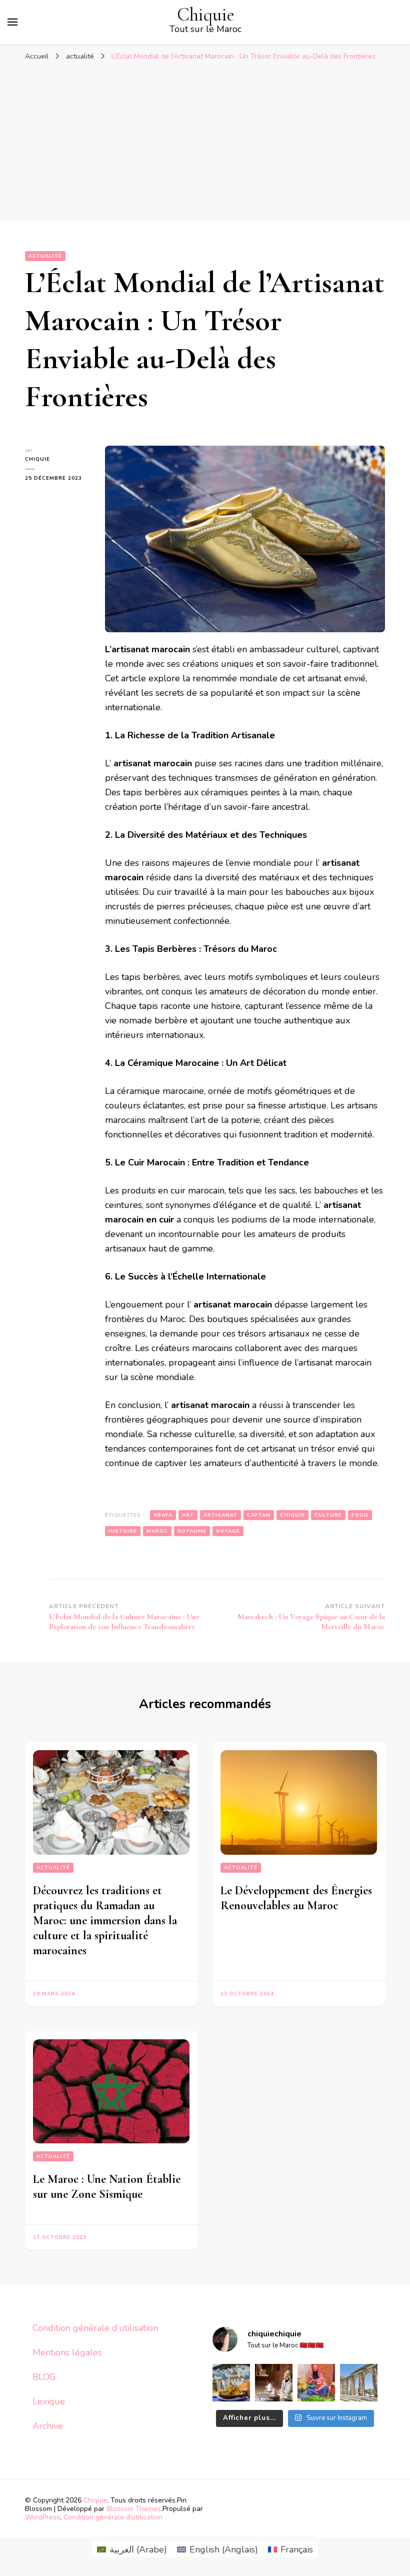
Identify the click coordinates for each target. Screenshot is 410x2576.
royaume (192, 1531)
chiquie (37, 459)
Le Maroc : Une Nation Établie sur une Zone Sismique (107, 2187)
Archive (48, 2426)
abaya (163, 1515)
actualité (45, 256)
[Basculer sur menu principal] (12, 22)
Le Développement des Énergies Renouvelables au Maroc (296, 1898)
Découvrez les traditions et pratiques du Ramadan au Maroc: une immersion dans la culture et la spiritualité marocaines (105, 1920)
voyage (228, 1531)
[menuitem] (132, 2549)
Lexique (49, 2401)
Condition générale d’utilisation (95, 2328)
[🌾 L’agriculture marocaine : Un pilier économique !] (316, 2383)
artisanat (220, 1515)
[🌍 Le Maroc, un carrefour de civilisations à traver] (359, 2383)
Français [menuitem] (297, 2549)
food (360, 1515)
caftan (259, 1515)
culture (328, 1515)
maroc (157, 1531)
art (188, 1515)
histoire (123, 1531)
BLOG (44, 2377)
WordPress (42, 2517)
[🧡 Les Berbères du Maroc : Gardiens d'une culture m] (274, 2383)
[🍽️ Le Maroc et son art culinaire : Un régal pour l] (231, 2383)
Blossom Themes (134, 2509)
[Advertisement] (205, 141)
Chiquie (206, 15)
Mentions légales (67, 2352)
